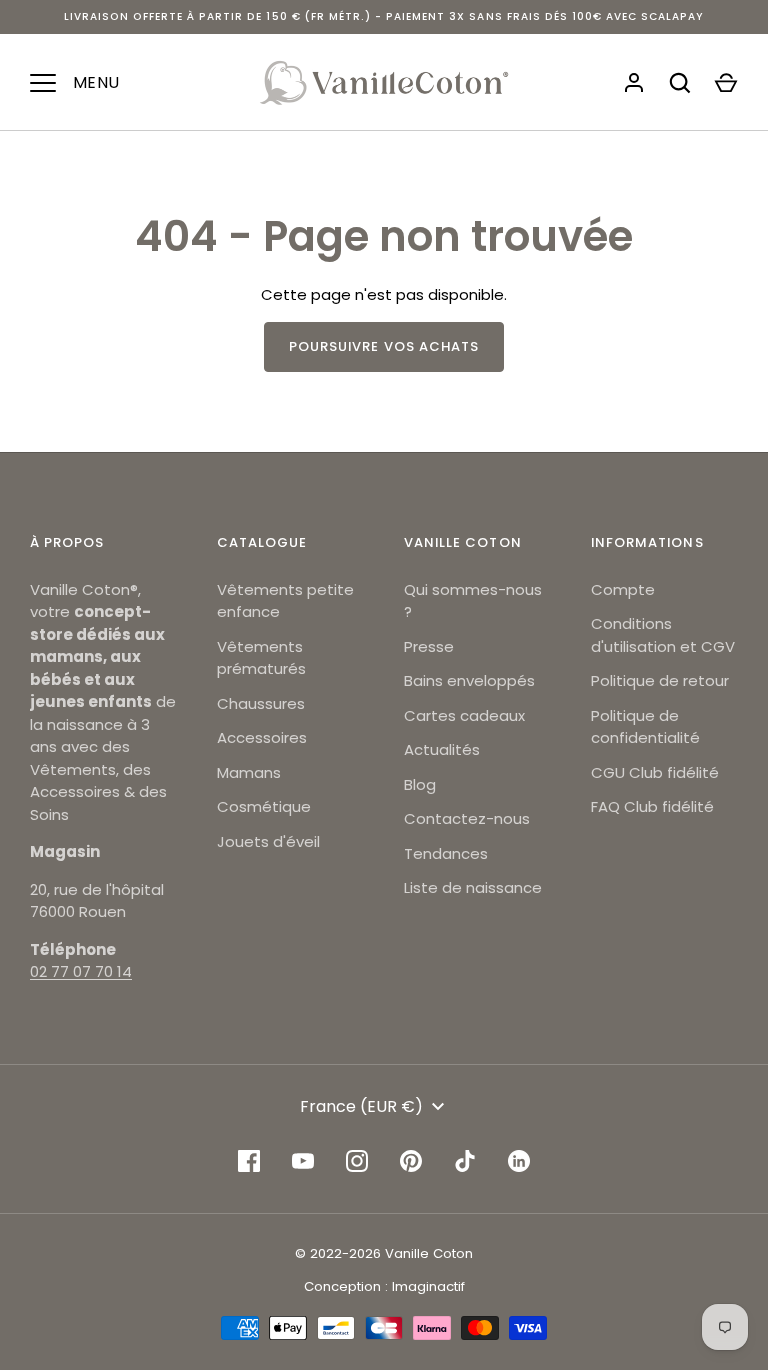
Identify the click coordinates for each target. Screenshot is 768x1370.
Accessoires (262, 737)
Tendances (446, 853)
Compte (623, 589)
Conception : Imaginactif (384, 1286)
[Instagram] (357, 1161)
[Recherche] (680, 83)
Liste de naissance (473, 887)
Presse (429, 646)
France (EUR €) (361, 1106)
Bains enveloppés (469, 680)
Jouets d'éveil (268, 841)
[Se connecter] (634, 83)
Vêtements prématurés (261, 658)
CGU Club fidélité (655, 772)
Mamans (249, 772)
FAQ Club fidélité (652, 806)
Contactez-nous (467, 818)
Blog (420, 784)
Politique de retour (660, 680)
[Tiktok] (465, 1161)
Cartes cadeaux (464, 715)
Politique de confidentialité (645, 727)
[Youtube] (303, 1161)
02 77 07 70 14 (81, 971)
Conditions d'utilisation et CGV (663, 635)
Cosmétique (264, 806)
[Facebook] (249, 1161)
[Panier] (726, 83)
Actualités (442, 749)
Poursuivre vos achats (384, 346)
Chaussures (261, 703)
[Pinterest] (411, 1161)
